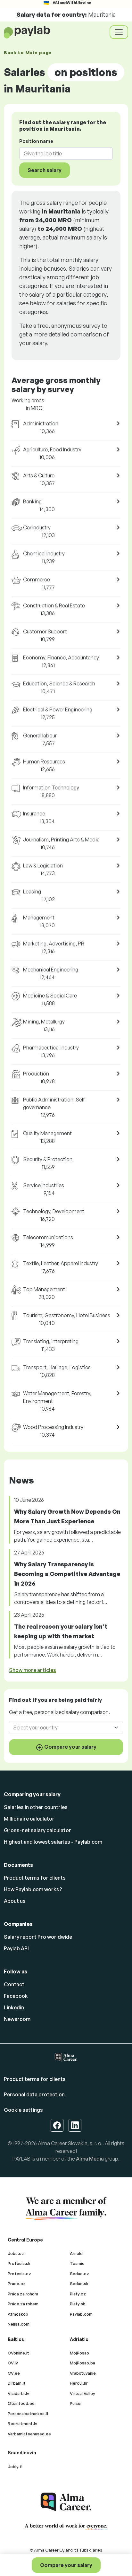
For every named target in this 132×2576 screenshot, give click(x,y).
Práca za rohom (23, 2294)
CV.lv (13, 2363)
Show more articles (33, 1670)
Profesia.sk (19, 2263)
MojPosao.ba (82, 2363)
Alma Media (90, 2159)
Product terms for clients (35, 1878)
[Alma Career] (66, 2502)
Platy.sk (78, 2304)
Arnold (76, 2253)
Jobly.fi (15, 2467)
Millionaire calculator (29, 1819)
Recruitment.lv (22, 2424)
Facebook (16, 1996)
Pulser (76, 2403)
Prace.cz (17, 2284)
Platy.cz (78, 2294)
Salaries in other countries (36, 1807)
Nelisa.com (19, 2324)
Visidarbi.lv (18, 2393)
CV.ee (14, 2373)
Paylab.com (81, 2314)
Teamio (77, 2263)
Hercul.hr (79, 2383)
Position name (36, 141)
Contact (14, 1984)
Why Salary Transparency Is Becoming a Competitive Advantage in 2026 (67, 1574)
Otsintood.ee (21, 2403)
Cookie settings (23, 2110)
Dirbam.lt (17, 2383)
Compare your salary (66, 2565)
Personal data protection (34, 2094)
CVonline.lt (18, 2353)
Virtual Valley (82, 2393)
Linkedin (14, 2007)
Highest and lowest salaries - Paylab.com (53, 1842)
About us (15, 1901)
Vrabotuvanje (83, 2373)
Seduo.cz (79, 2274)
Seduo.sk (79, 2284)
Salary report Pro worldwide (38, 1937)
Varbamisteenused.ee (29, 2434)
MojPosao (79, 2353)
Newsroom (17, 2019)
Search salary (45, 170)
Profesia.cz (19, 2274)
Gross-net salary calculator (37, 1830)
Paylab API (16, 1948)
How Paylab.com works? (33, 1889)
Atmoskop (18, 2314)
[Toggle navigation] (119, 32)
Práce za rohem (23, 2304)
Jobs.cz (16, 2253)
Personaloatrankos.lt (28, 2414)
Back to (28, 52)
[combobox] (62, 153)
